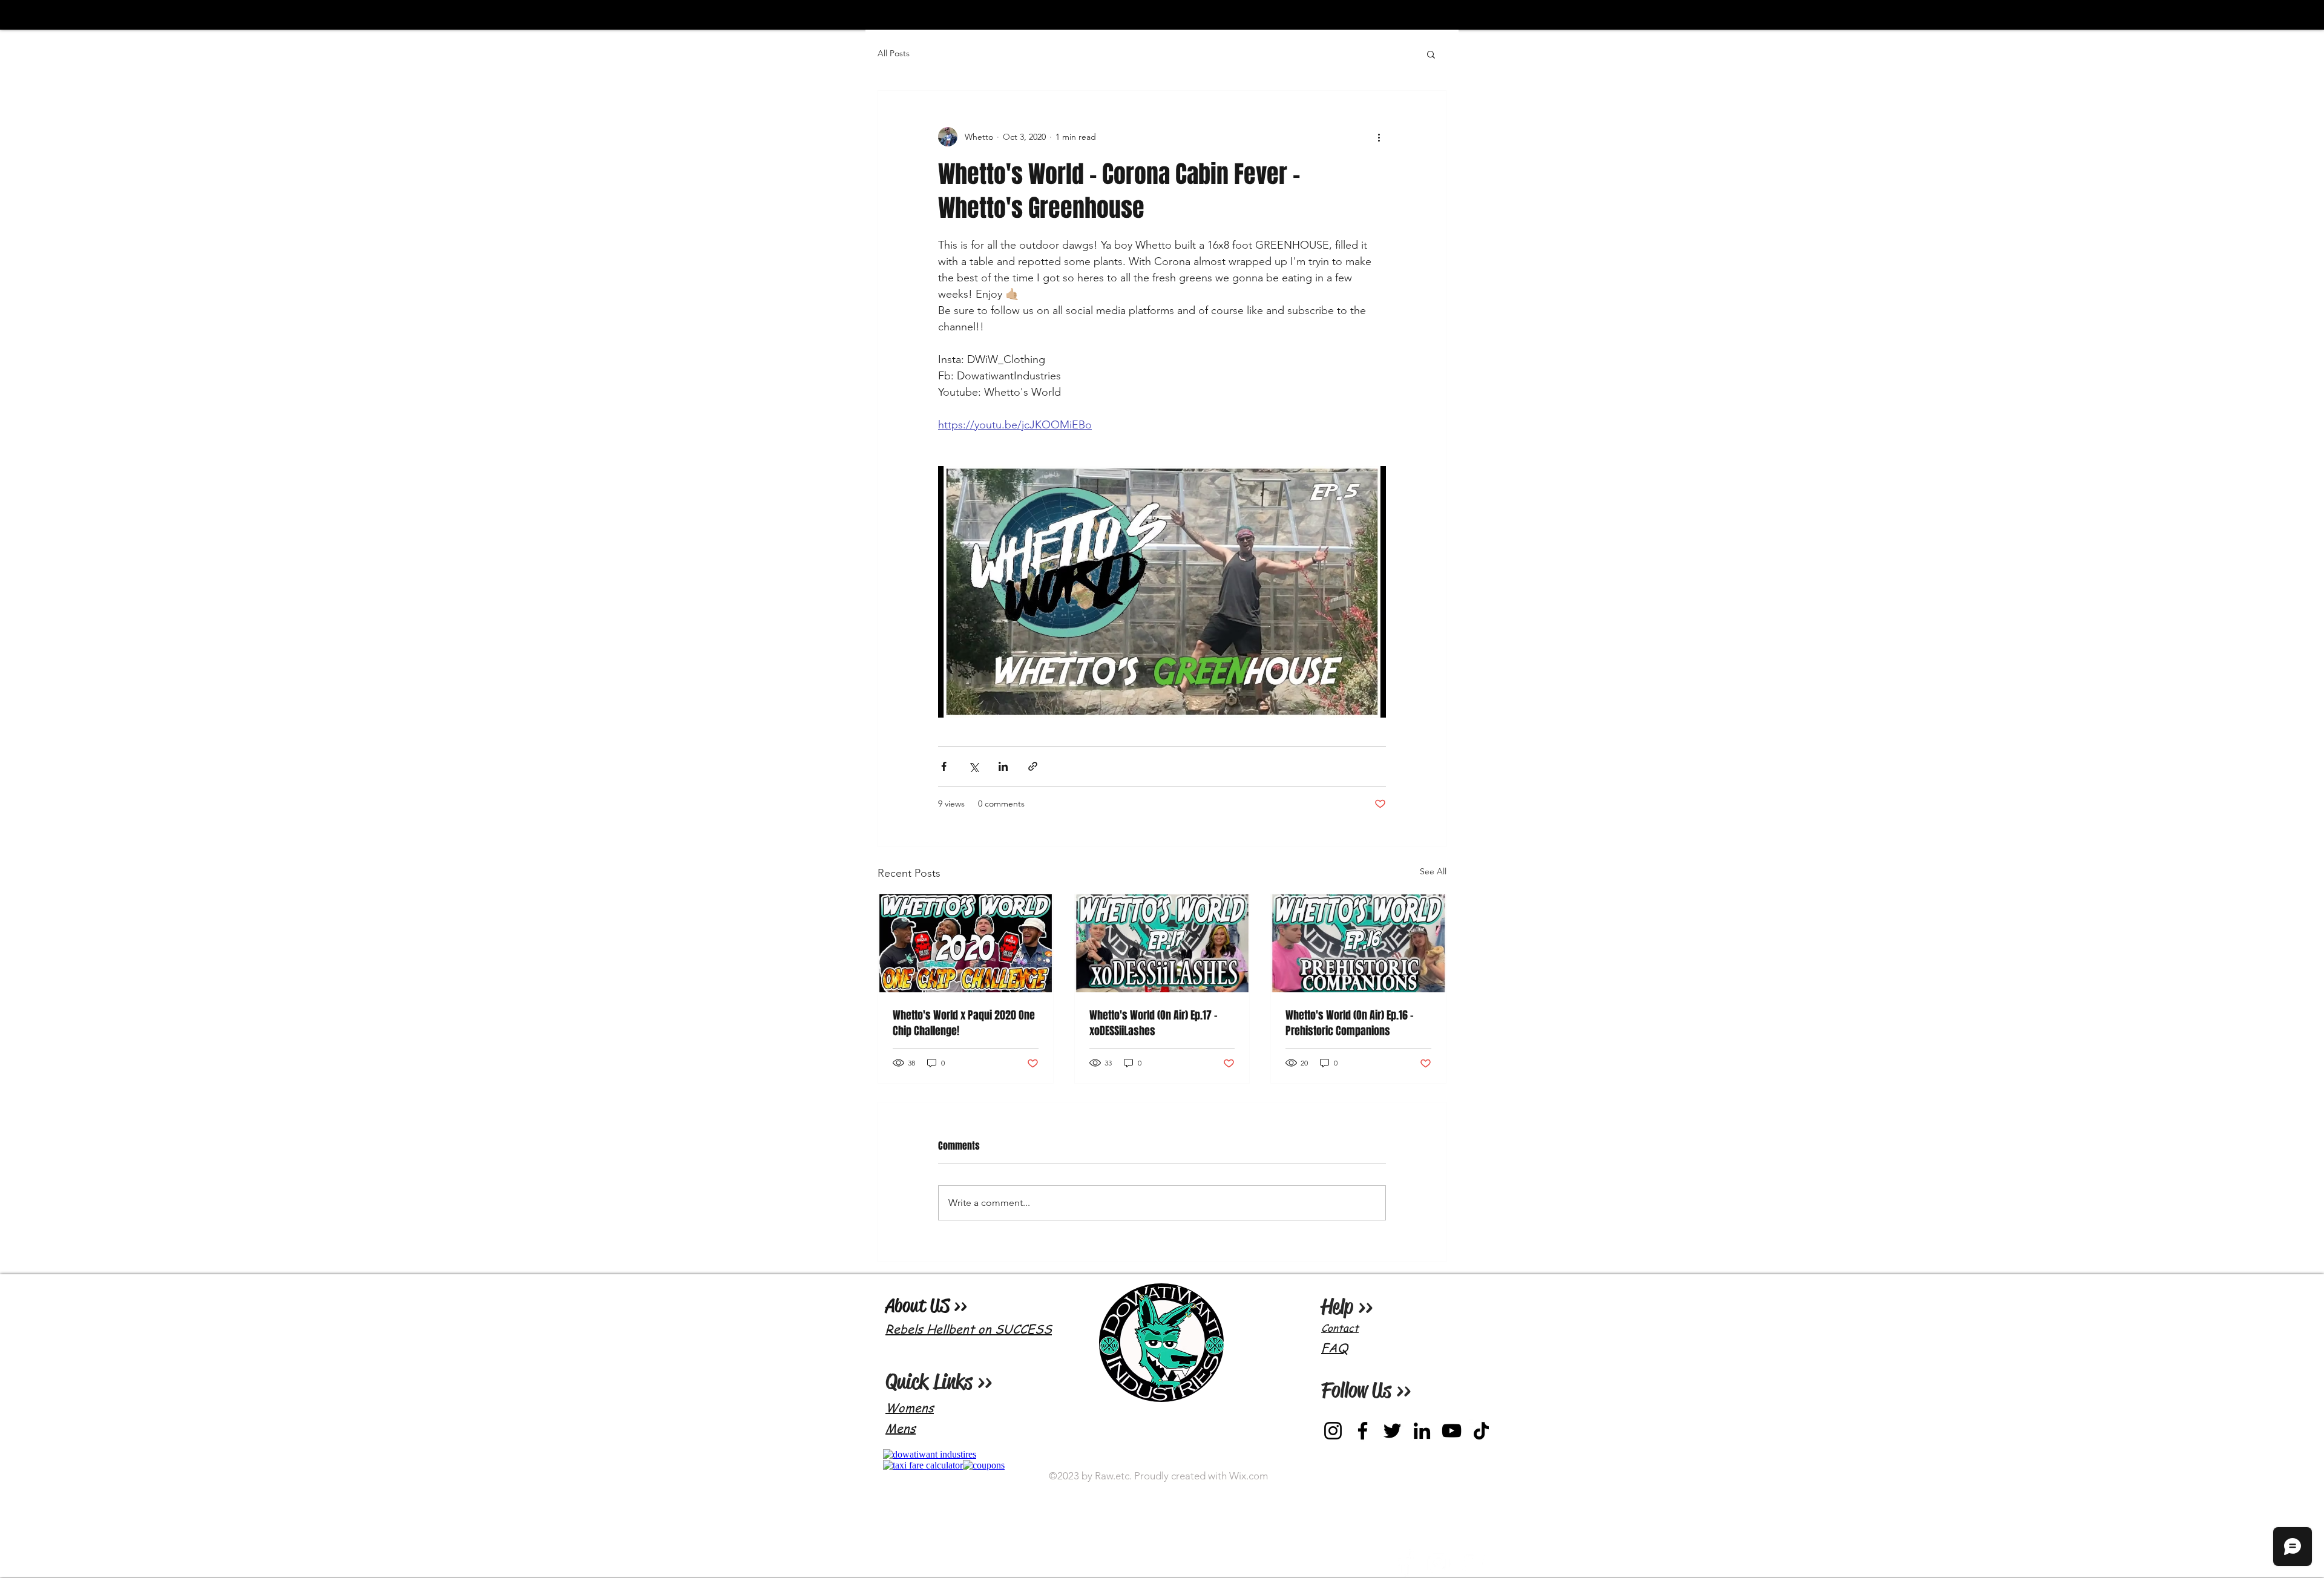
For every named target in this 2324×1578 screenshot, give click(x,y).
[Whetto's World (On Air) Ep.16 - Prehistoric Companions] (1358, 943)
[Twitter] (1392, 1431)
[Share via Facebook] (944, 766)
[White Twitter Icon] (1474, 1563)
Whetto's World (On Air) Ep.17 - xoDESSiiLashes (1154, 1023)
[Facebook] (1363, 1431)
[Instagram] (1333, 1431)
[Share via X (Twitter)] (973, 766)
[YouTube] (1452, 1431)
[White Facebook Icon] (1403, 1563)
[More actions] (1379, 137)
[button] (1431, 54)
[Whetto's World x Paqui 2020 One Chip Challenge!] (966, 943)
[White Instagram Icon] (1439, 1563)
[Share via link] (1033, 766)
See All (1433, 871)
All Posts (894, 53)
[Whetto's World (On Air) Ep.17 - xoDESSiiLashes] (1162, 943)
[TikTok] (1481, 1431)
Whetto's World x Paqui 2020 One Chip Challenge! (964, 1023)
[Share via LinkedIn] (1003, 766)
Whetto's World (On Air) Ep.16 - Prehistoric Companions (1350, 1023)
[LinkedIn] (1422, 1431)
